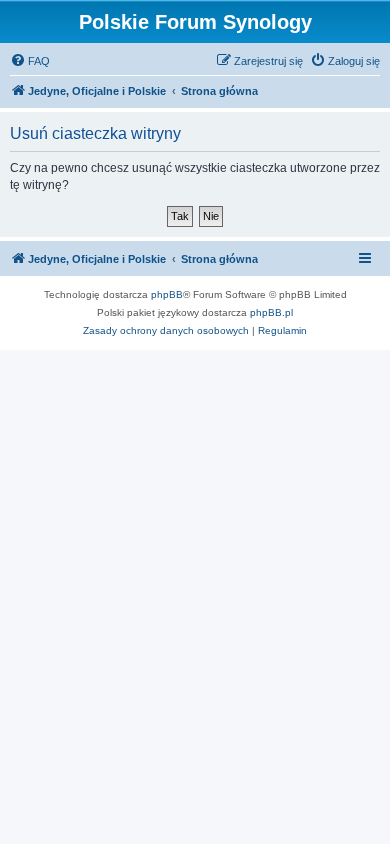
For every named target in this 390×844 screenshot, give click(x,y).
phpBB (167, 294)
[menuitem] (30, 61)
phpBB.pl (271, 312)
